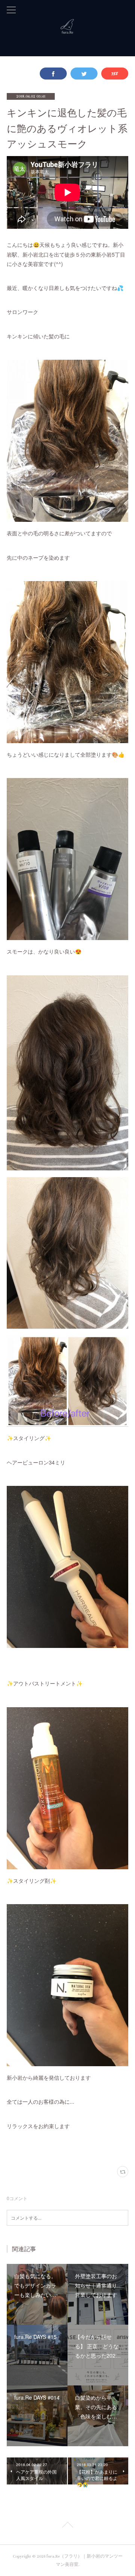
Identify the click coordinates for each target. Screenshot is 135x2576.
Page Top (67, 2526)
